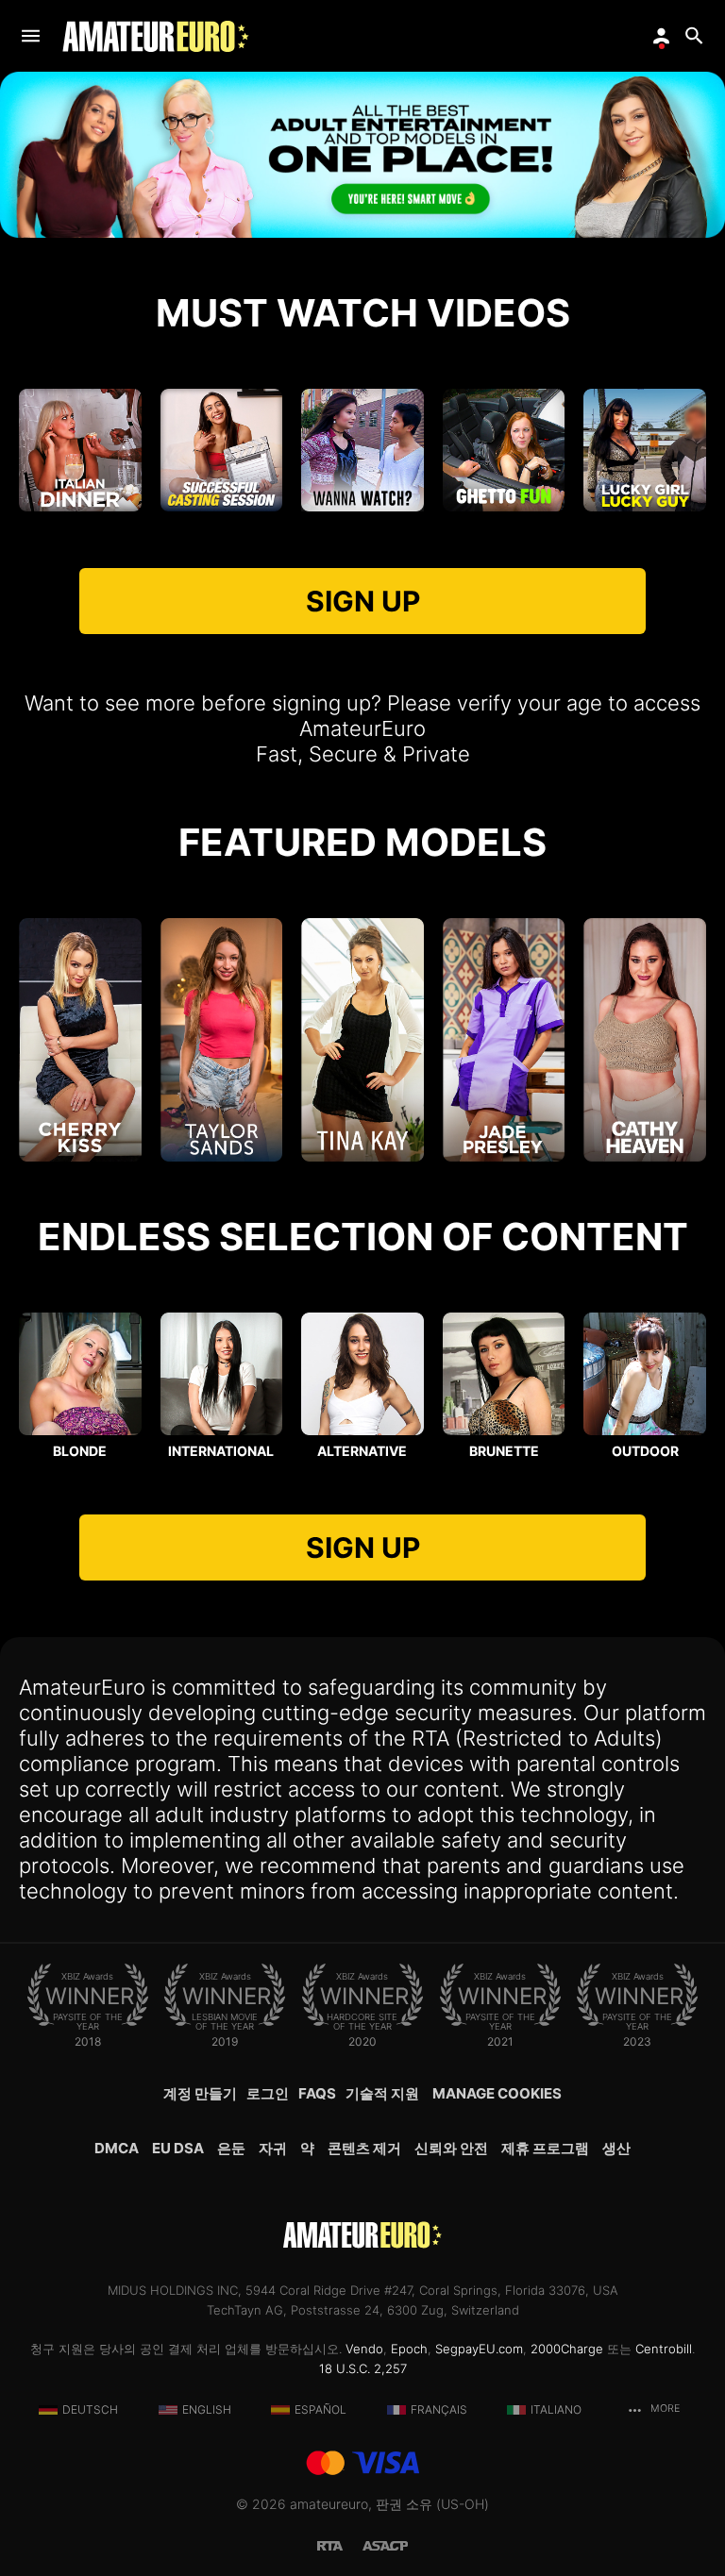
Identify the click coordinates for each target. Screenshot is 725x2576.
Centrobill (664, 2349)
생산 (616, 2148)
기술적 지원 (382, 2093)
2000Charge (567, 2349)
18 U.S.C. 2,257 (363, 2368)
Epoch (409, 2349)
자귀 (273, 2148)
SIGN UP (363, 601)
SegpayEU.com (479, 2349)
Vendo (364, 2349)
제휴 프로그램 (545, 2148)
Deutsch (90, 2409)
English (207, 2409)
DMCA (117, 2148)
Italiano (556, 2409)
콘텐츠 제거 (364, 2148)
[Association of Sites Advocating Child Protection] (385, 2544)
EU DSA (178, 2148)
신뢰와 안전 (451, 2148)
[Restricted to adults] (340, 2544)
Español (320, 2409)
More (664, 2409)
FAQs (317, 2093)
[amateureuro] (156, 36)
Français (439, 2409)
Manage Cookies (497, 2093)
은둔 (231, 2148)
